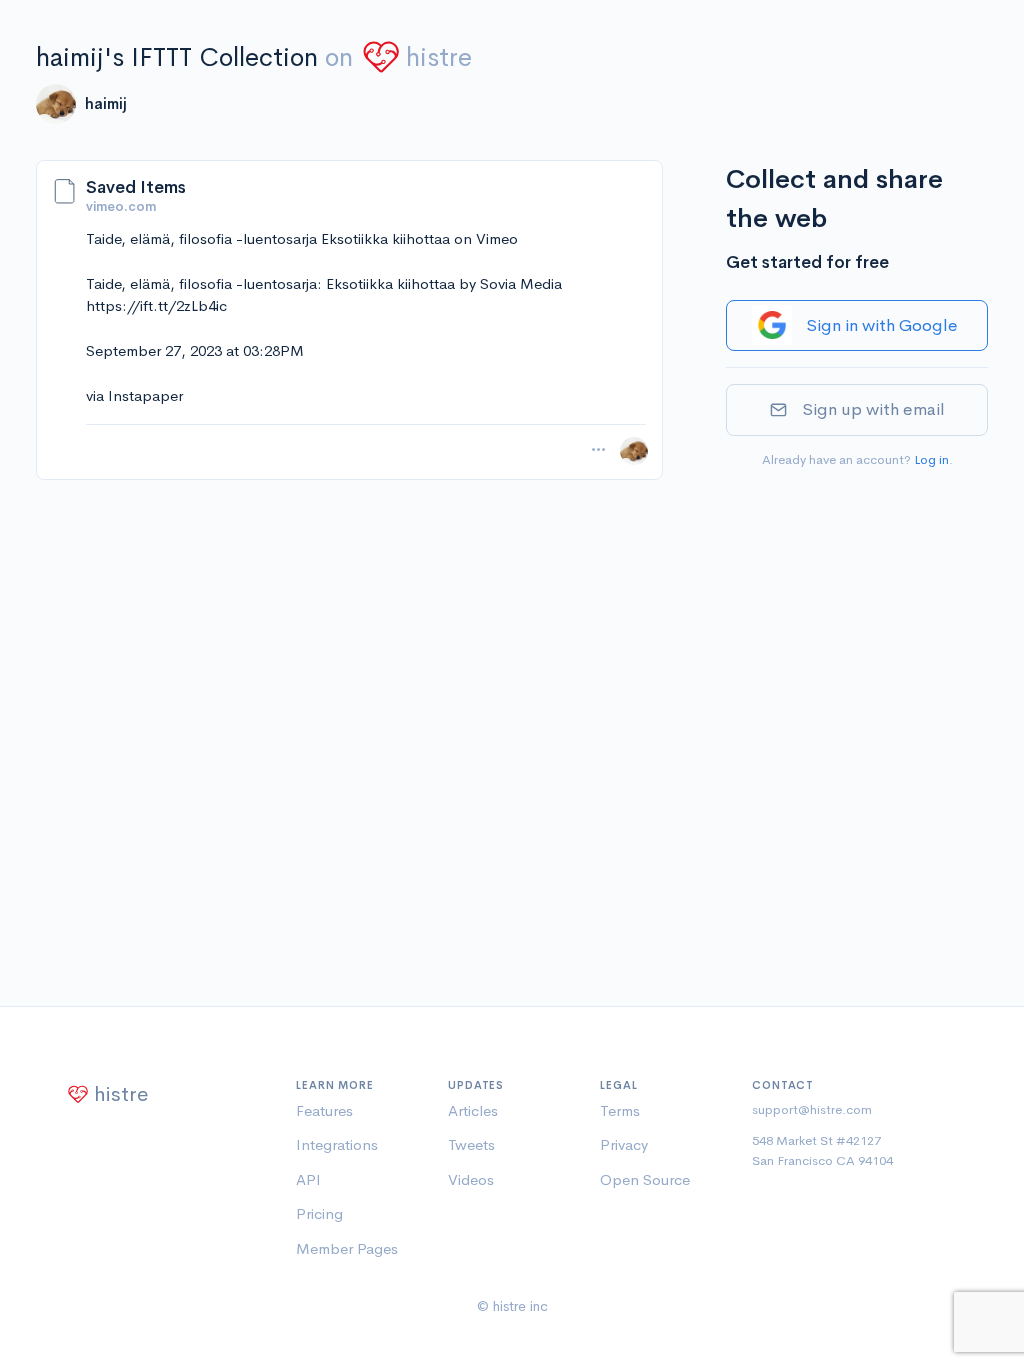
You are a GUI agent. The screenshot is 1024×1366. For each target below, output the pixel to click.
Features (324, 1110)
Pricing (319, 1213)
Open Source (645, 1179)
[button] (598, 450)
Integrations (337, 1144)
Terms (620, 1110)
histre (439, 57)
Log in (931, 459)
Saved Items (136, 187)
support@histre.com (812, 1109)
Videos (471, 1179)
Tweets (471, 1144)
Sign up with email (873, 409)
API (308, 1179)
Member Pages (347, 1248)
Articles (473, 1110)
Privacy (624, 1144)
